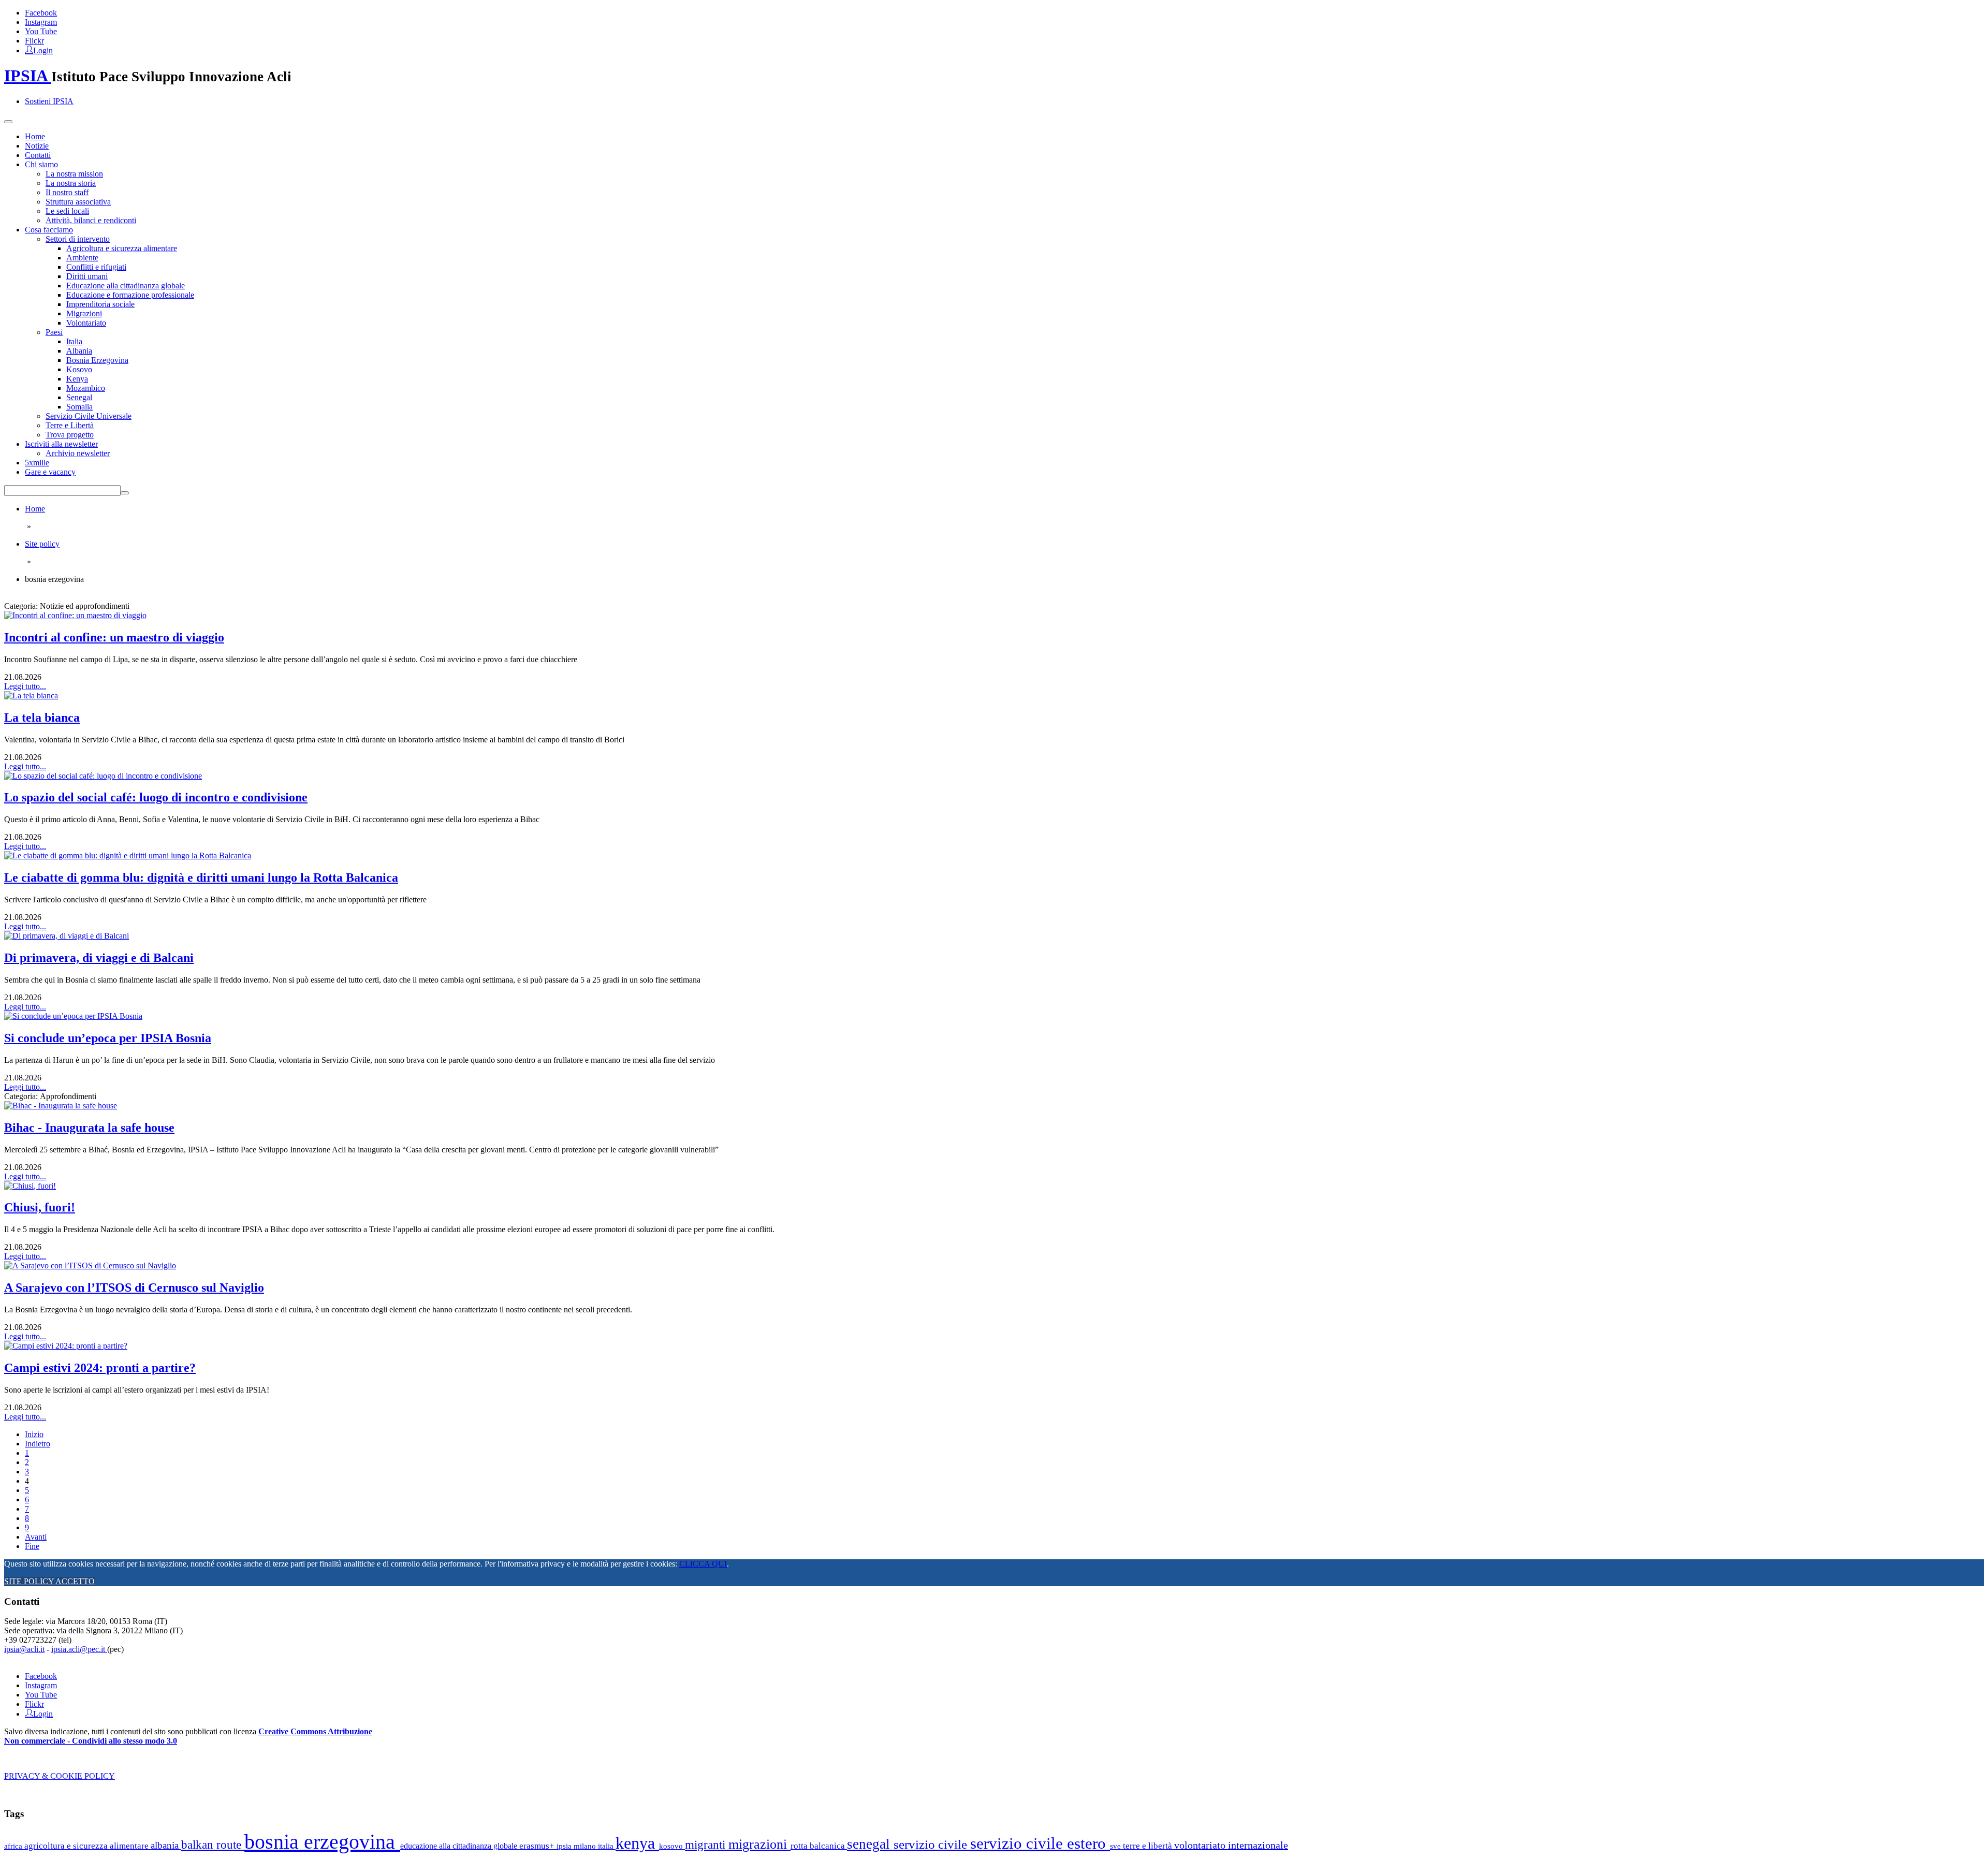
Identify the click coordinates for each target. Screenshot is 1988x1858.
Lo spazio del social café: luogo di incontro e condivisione (156, 797)
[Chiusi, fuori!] (30, 1186)
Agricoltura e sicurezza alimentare (122, 248)
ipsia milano (577, 1846)
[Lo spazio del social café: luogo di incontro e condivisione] (103, 776)
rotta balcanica (819, 1846)
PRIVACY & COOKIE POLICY (60, 1776)
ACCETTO (75, 1581)
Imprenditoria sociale (100, 304)
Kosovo (79, 369)
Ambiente (82, 258)
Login (43, 50)
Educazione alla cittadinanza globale (126, 286)
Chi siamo (41, 164)
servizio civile (932, 1844)
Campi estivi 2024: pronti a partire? (100, 1368)
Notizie (37, 146)
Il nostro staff (67, 192)
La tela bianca (42, 718)
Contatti (38, 155)
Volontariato (86, 323)
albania (166, 1845)
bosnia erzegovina (322, 1842)
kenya (637, 1843)
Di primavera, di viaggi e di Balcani (99, 958)
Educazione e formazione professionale (130, 295)
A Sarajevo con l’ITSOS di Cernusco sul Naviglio (134, 1288)
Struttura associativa (78, 202)
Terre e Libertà (70, 425)
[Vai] (125, 493)
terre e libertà (1149, 1846)
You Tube (41, 31)
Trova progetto (70, 435)
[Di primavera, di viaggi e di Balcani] (67, 936)
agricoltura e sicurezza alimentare (87, 1846)
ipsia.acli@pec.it (79, 1649)
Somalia (79, 407)
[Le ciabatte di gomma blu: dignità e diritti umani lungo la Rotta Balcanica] (128, 855)
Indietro (38, 1444)
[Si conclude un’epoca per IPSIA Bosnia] (73, 1016)
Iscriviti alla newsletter (61, 444)
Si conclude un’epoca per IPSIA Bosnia (108, 1038)
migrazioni (759, 1844)
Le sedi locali (67, 211)
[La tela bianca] (31, 696)
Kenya (77, 379)
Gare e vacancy (50, 472)
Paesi (54, 332)
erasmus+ (538, 1846)
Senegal (79, 397)
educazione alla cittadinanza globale (460, 1846)
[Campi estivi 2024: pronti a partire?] (66, 1346)
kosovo (672, 1846)
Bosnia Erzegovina (97, 360)
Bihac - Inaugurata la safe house (89, 1128)
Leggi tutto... (25, 686)
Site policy (42, 544)
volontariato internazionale (1231, 1845)
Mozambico (86, 388)
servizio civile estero (1040, 1843)
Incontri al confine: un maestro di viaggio (114, 637)
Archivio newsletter (78, 453)
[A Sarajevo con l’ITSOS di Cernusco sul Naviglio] (90, 1266)
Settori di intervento (78, 239)
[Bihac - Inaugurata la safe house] (61, 1106)
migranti (707, 1845)
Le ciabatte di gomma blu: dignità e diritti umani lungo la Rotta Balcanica (201, 877)
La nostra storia (71, 183)
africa (14, 1846)
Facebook (41, 13)
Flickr (34, 41)
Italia (74, 341)
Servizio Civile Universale (89, 416)
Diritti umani (87, 276)
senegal (870, 1844)
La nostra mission (74, 174)
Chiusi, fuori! (40, 1207)
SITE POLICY (29, 1581)
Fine (32, 1546)
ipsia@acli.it (24, 1649)
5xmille (37, 463)
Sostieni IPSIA (49, 101)
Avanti (36, 1537)
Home (35, 136)
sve (1116, 1846)
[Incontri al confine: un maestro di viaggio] (75, 615)
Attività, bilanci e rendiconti (91, 220)
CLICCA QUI (703, 1564)
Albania (79, 351)
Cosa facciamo (49, 230)
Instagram (41, 22)
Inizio (34, 1434)
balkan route (213, 1845)
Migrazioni (84, 313)
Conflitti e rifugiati (96, 267)
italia (607, 1846)
